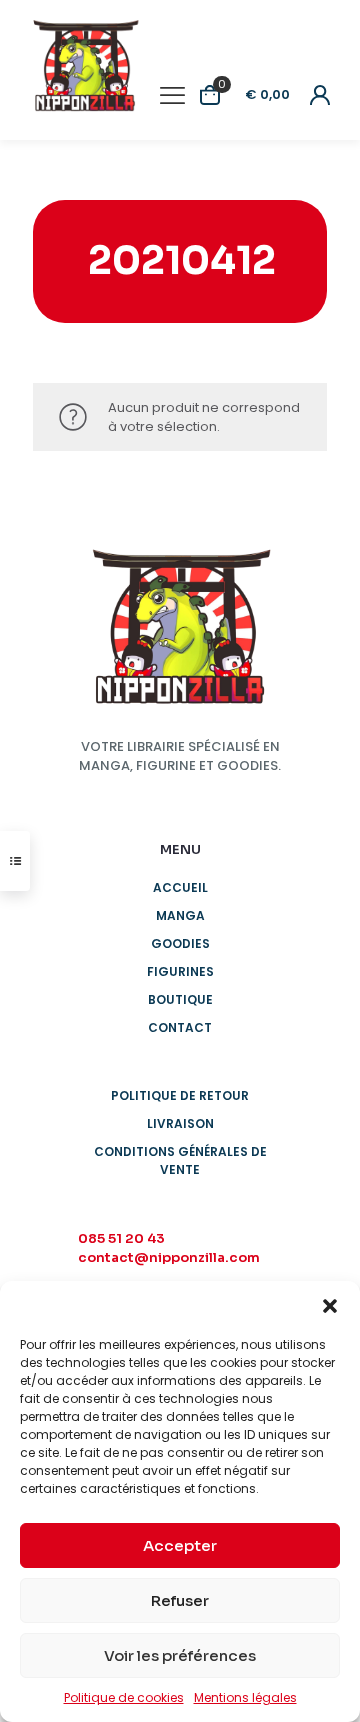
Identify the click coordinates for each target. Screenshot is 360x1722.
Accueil (180, 887)
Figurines (180, 971)
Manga (180, 915)
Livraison (180, 1123)
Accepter (180, 1545)
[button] (330, 1306)
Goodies (180, 943)
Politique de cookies (124, 1697)
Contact (180, 1027)
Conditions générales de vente (180, 1160)
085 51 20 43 (121, 1238)
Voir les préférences (180, 1655)
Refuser (180, 1600)
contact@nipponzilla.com (169, 1257)
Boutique (180, 999)
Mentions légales (245, 1697)
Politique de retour (180, 1095)
